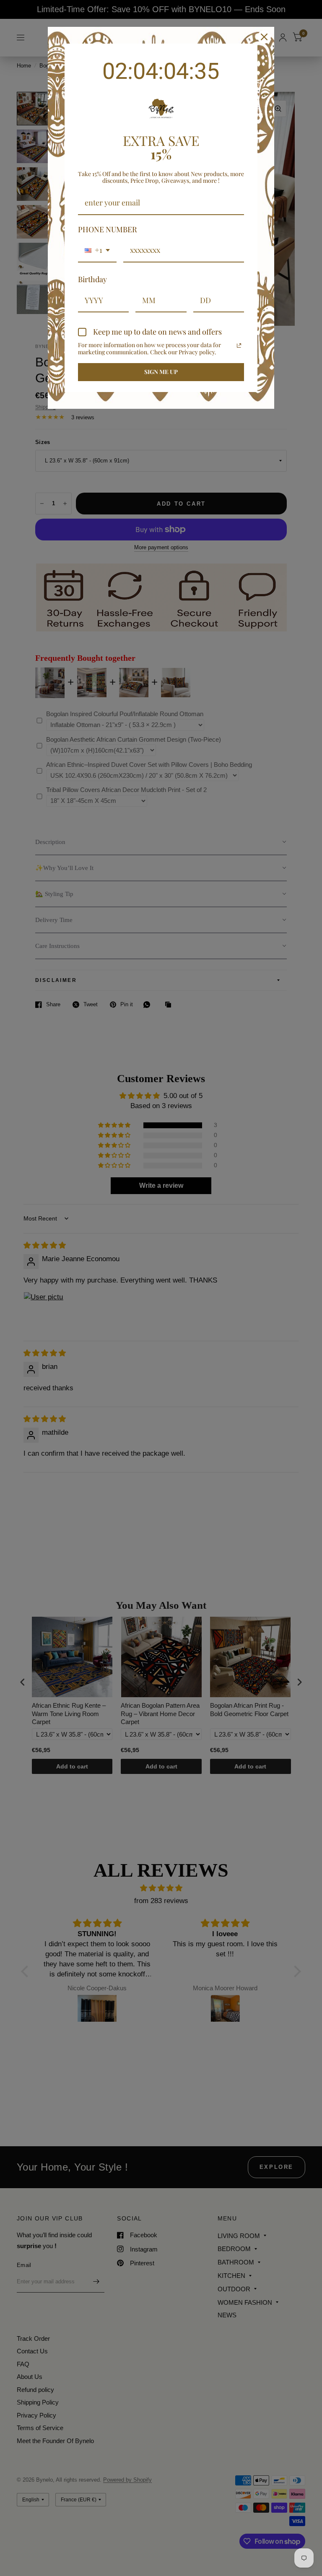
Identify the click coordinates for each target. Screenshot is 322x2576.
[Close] (264, 37)
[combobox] (97, 251)
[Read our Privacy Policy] (239, 345)
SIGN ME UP (161, 372)
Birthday (92, 279)
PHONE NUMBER (108, 229)
